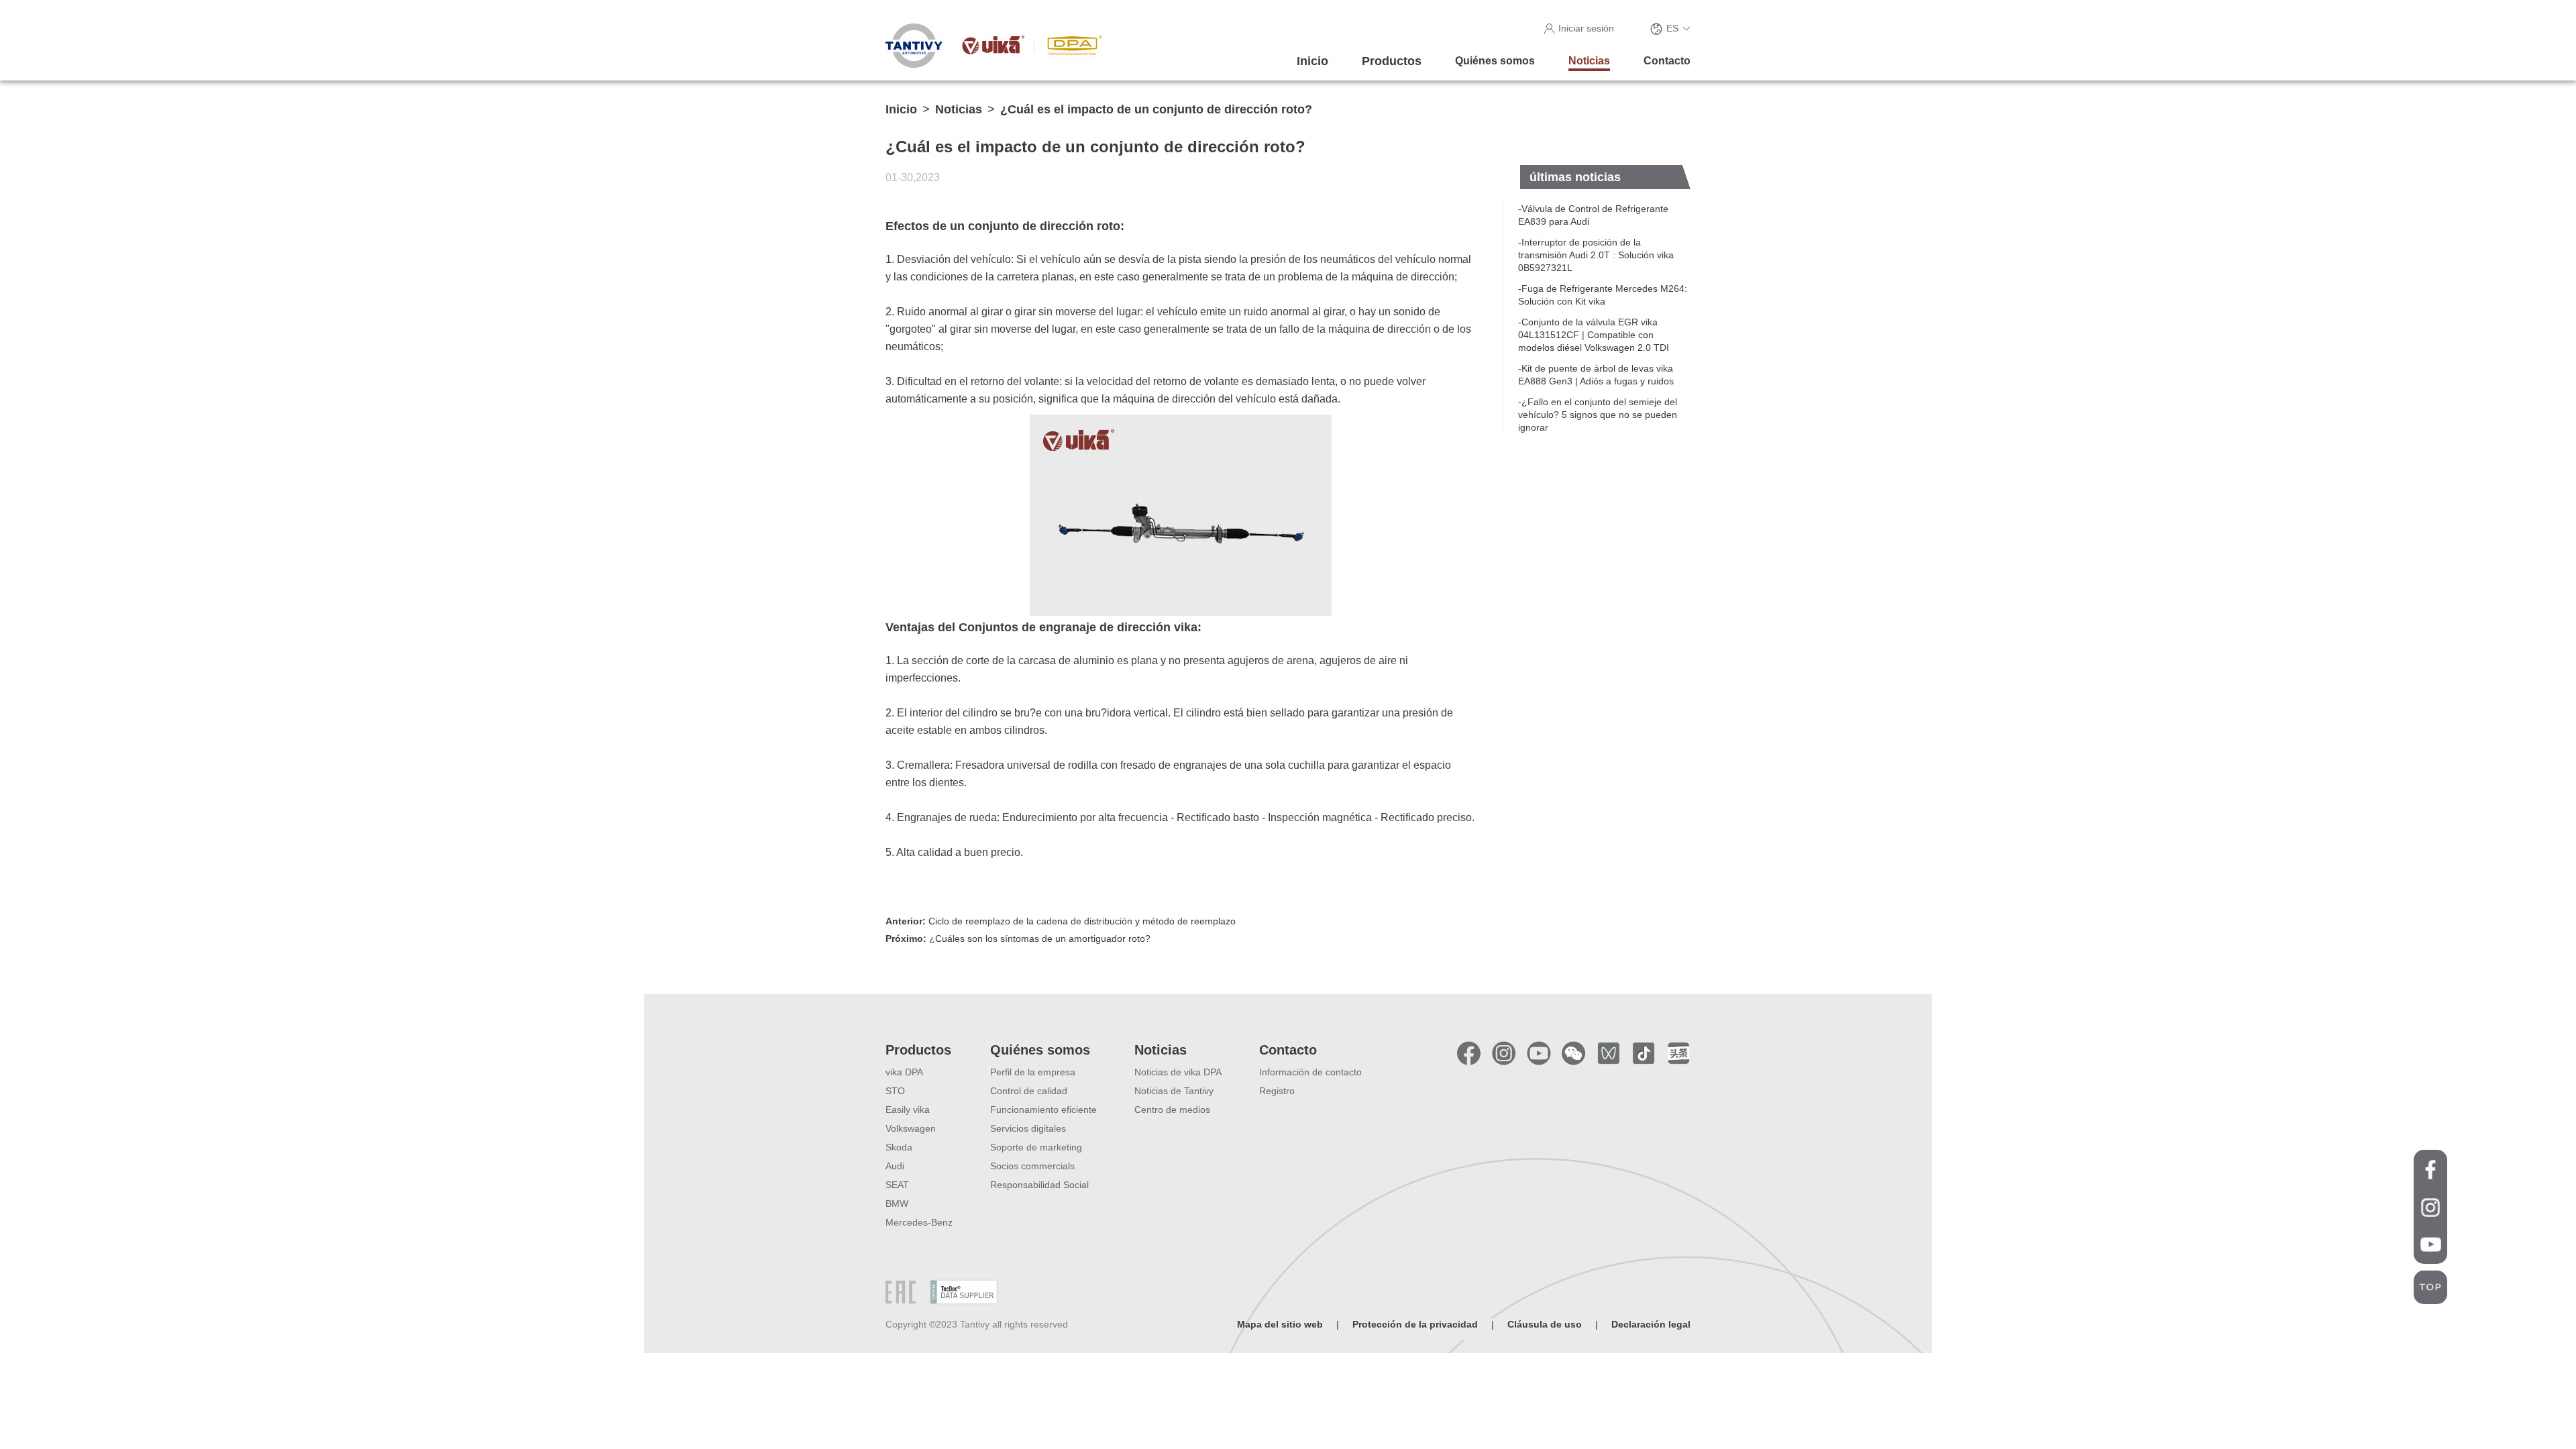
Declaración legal (1651, 1324)
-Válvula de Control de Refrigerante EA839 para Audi (1593, 215)
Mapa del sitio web (1280, 1324)
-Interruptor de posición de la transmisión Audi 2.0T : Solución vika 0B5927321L (1596, 255)
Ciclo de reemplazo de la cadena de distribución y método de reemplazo (1061, 921)
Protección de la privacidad (1415, 1324)
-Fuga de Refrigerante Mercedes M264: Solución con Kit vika (1603, 295)
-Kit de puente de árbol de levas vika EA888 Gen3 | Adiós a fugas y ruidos (1596, 375)
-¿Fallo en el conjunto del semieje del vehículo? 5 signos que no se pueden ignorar (1598, 415)
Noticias (959, 109)
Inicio (901, 109)
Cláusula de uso (1545, 1324)
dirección (1433, 277)
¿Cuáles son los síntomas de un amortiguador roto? (1018, 938)
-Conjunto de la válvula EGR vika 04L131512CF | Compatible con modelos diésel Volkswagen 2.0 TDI (1594, 335)
